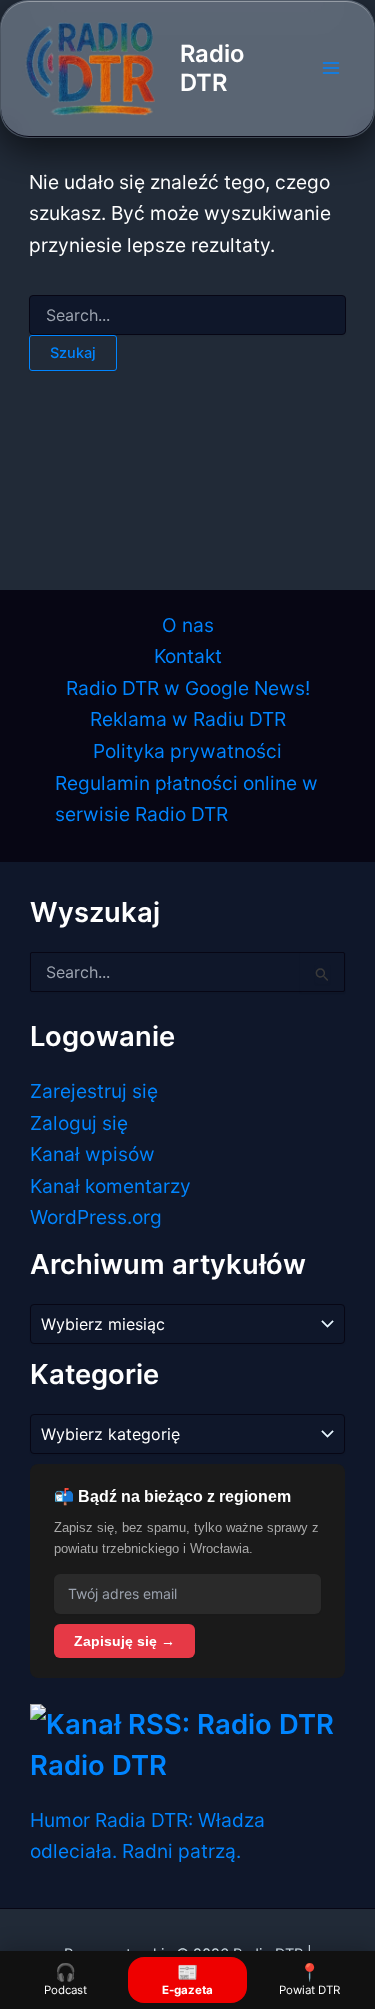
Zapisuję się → (124, 1641)
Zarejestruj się (94, 1091)
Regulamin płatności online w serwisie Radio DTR (186, 799)
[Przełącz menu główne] (330, 68)
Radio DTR (212, 68)
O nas (188, 625)
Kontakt (188, 656)
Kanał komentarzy (110, 1186)
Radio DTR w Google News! (188, 688)
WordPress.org (96, 1217)
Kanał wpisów (92, 1154)
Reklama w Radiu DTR (188, 719)
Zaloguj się (79, 1123)
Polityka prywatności (187, 751)
